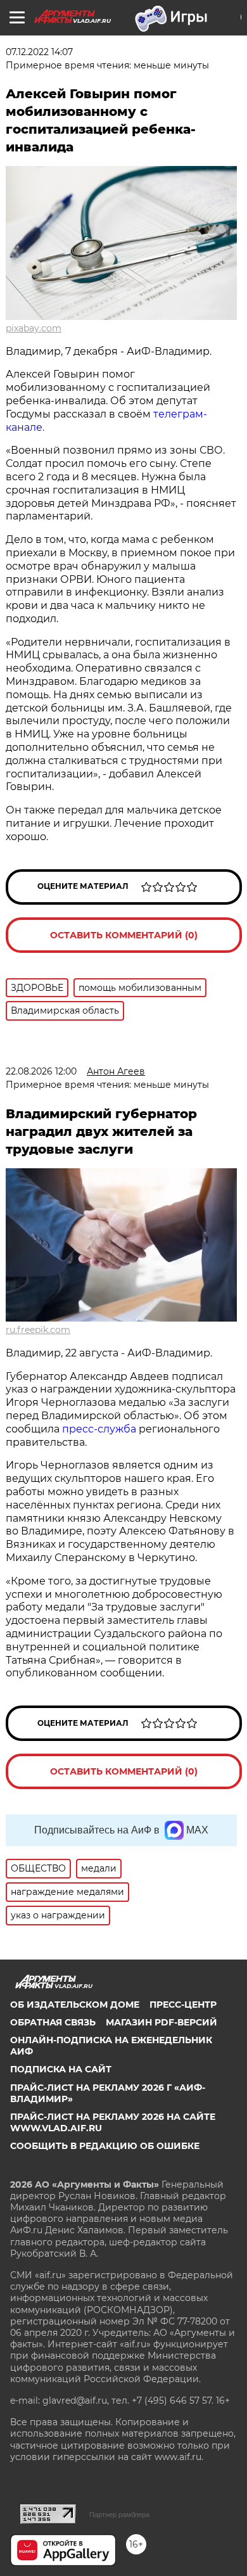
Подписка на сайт (61, 2069)
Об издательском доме (75, 2005)
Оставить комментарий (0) (124, 935)
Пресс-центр (183, 2005)
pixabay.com (34, 328)
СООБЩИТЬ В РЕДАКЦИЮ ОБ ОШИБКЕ (105, 2146)
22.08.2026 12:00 (41, 1071)
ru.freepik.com (38, 1330)
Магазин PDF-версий (161, 2022)
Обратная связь (53, 2022)
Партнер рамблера (119, 2515)
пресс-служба (99, 1429)
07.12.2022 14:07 (39, 52)
